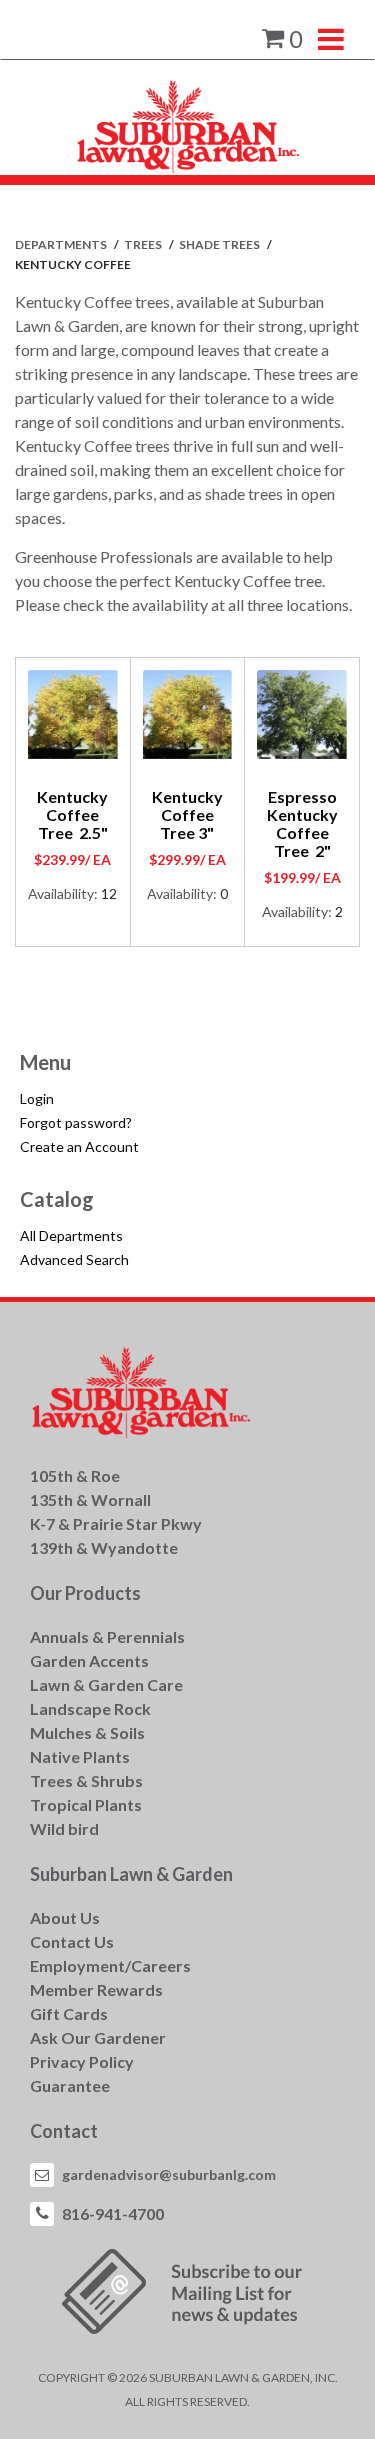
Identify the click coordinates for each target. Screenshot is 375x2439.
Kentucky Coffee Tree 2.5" (72, 814)
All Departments (71, 1235)
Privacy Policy (82, 2061)
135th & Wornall (90, 1499)
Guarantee (70, 2085)
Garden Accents (89, 1660)
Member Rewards (96, 1989)
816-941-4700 (113, 2213)
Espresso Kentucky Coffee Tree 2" (302, 823)
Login (37, 1098)
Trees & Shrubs (86, 1780)
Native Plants (80, 1756)
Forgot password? (76, 1122)
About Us (65, 1917)
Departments (62, 244)
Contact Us (72, 1941)
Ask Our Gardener (98, 2037)
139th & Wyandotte (104, 1547)
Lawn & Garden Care (106, 1684)
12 (109, 893)
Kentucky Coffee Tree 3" (187, 814)
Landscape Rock (90, 1708)
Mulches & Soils (87, 1732)
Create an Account (79, 1146)
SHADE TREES (220, 244)
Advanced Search (74, 1259)
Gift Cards (69, 2013)
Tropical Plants (86, 1804)
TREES (144, 244)
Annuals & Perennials (107, 1636)
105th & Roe (75, 1475)
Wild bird (64, 1828)
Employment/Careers (110, 1965)
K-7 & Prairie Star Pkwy (116, 1523)
